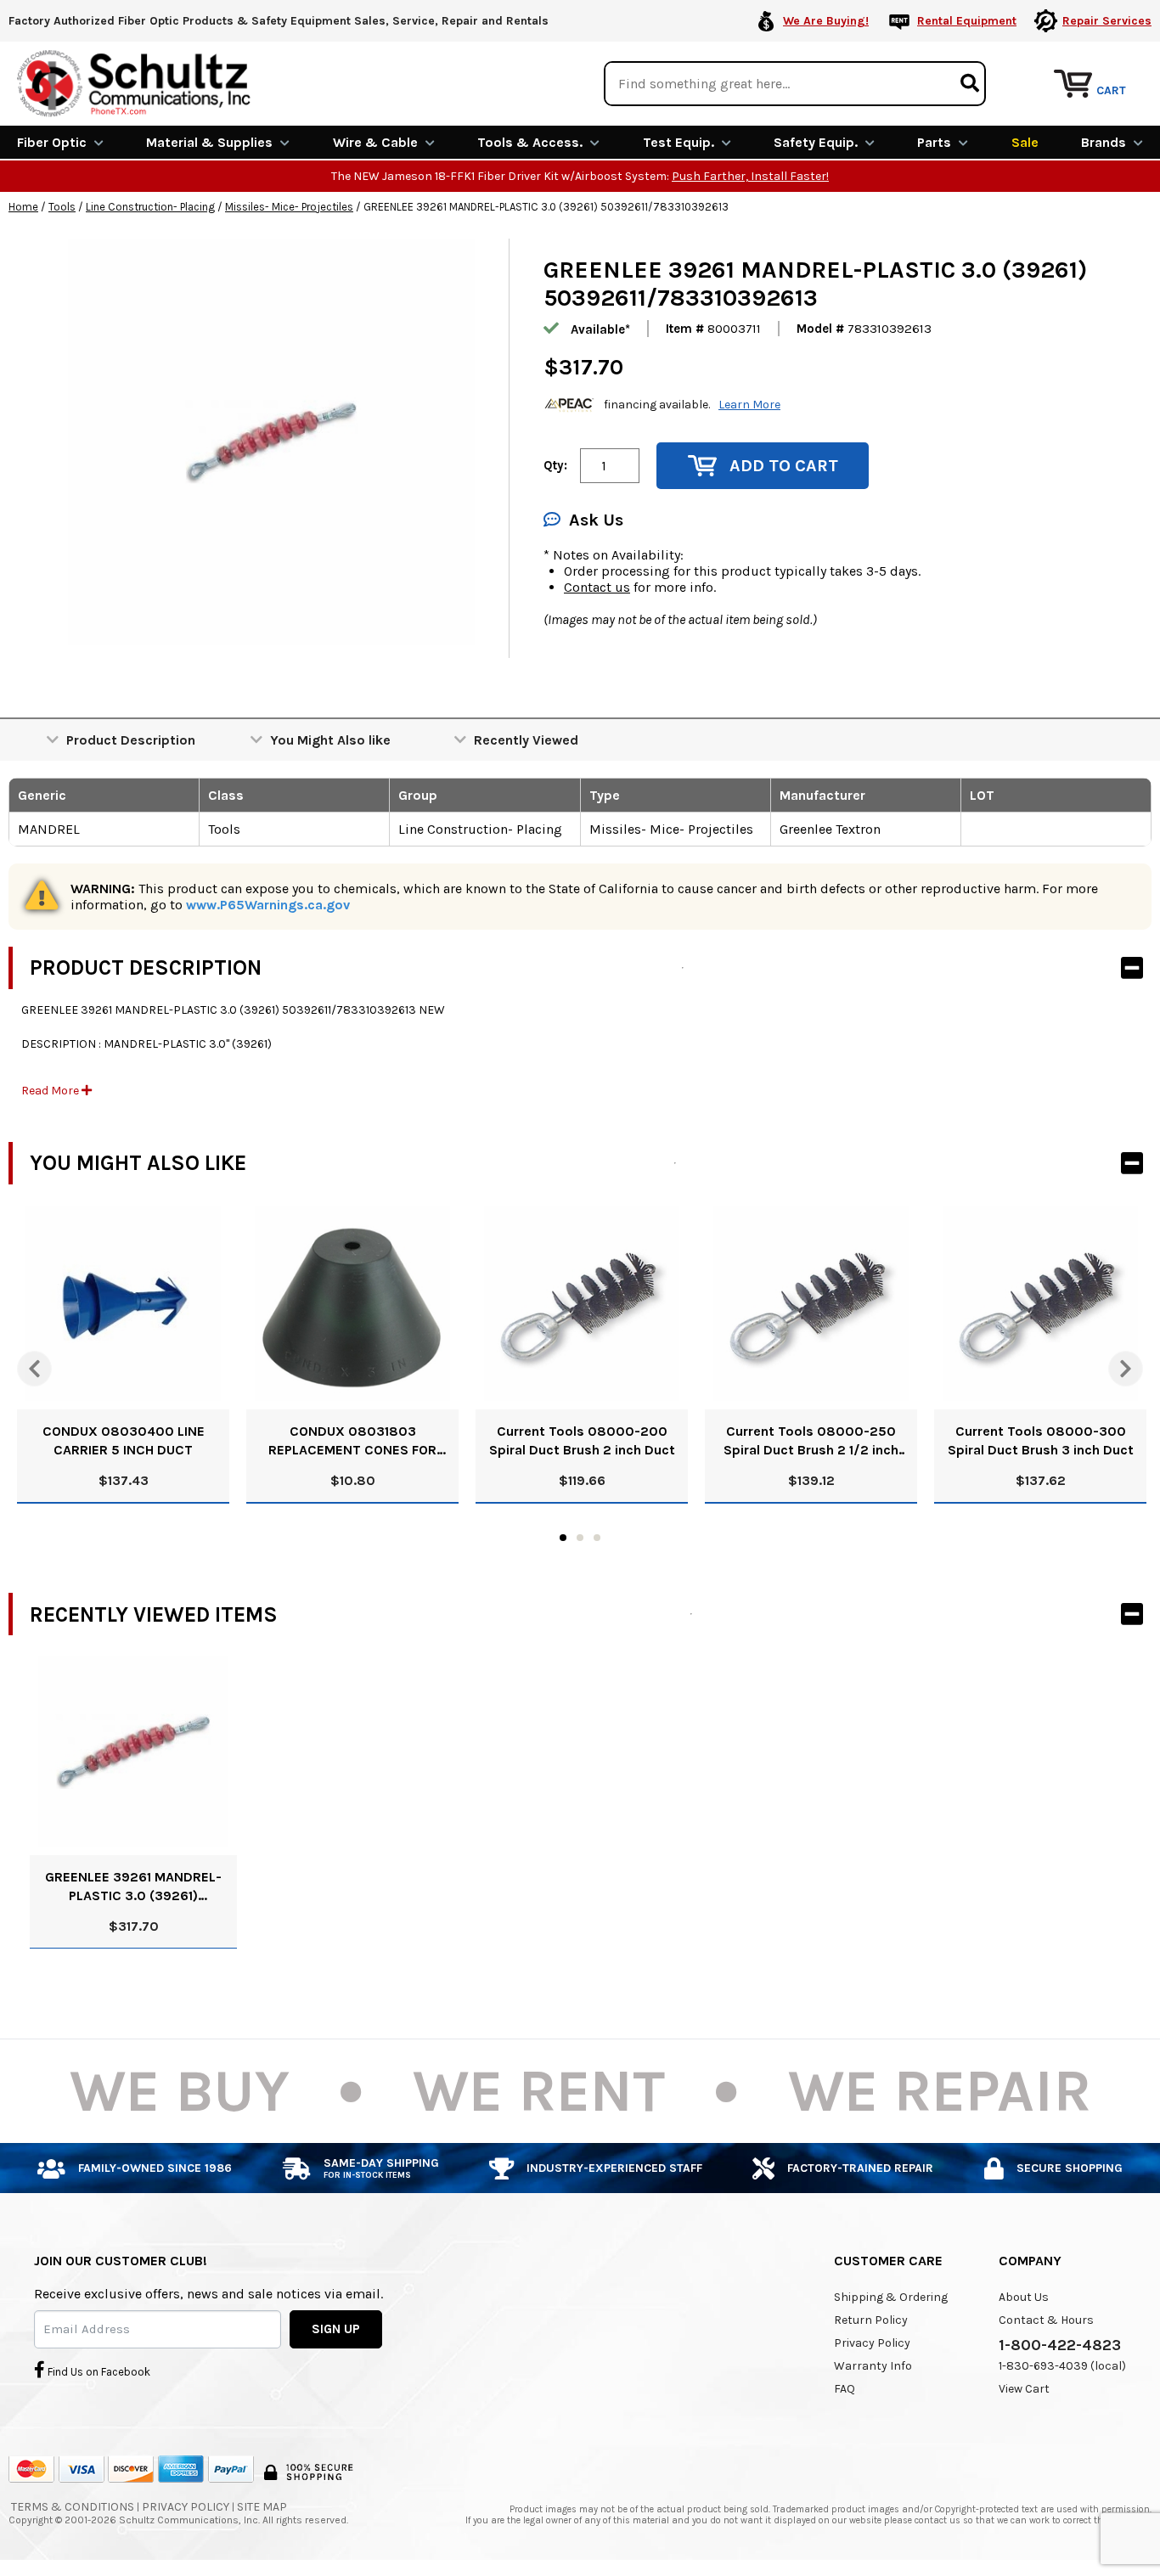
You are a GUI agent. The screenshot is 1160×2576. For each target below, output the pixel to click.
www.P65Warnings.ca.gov (268, 905)
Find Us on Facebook (98, 2372)
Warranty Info (873, 2366)
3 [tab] (597, 1538)
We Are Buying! (826, 21)
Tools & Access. (530, 142)
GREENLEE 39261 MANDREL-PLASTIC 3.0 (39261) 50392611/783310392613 (133, 1887)
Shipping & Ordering (891, 2297)
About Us (1024, 2297)
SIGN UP (336, 2329)
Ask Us (596, 520)
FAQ (845, 2389)
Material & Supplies (209, 142)
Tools (62, 207)
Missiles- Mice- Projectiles (289, 207)
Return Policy (871, 2320)
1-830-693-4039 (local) (1062, 2366)
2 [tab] (580, 1538)
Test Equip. (679, 142)
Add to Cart (784, 466)
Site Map (262, 2507)
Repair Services (1107, 21)
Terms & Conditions (73, 2507)
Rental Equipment (967, 21)
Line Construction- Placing (150, 207)
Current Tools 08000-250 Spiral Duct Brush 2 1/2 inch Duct (811, 1441)
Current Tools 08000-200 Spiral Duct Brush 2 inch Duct (582, 1440)
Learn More (749, 405)
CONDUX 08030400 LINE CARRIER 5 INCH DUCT (124, 1440)
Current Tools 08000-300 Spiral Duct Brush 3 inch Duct (1041, 1440)
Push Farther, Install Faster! (750, 176)
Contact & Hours (1046, 2320)
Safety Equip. (816, 142)
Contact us (597, 587)
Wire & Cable (375, 142)
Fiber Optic (52, 142)
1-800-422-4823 (1060, 2345)
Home (23, 207)
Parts (934, 142)
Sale (1025, 142)
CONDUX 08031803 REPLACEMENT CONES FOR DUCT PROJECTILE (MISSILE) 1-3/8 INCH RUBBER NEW (352, 1441)
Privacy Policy (872, 2343)
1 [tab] (563, 1538)
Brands (1104, 142)
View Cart (1024, 2389)
